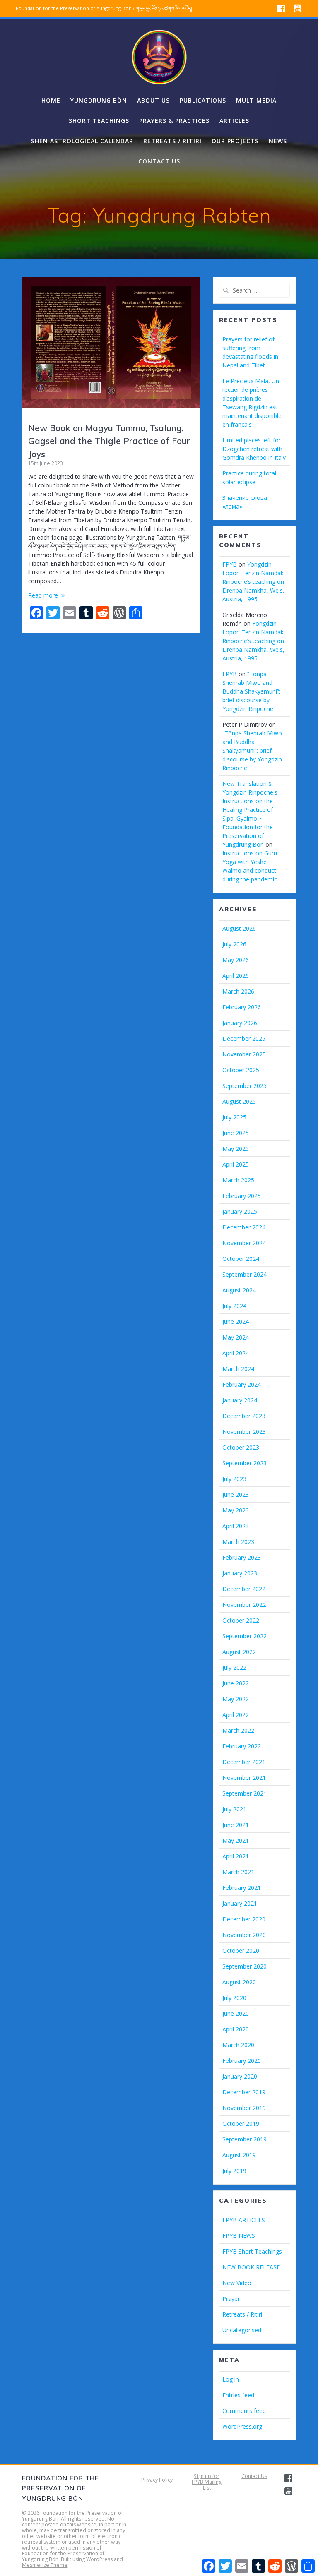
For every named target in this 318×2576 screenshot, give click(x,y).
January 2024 (240, 1400)
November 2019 (244, 2108)
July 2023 (234, 1479)
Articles (234, 121)
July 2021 (234, 1809)
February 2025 (242, 1196)
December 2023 (244, 1416)
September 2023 (245, 1463)
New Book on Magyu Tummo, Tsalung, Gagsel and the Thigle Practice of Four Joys (109, 441)
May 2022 (236, 1699)
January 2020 (240, 2076)
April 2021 (236, 1856)
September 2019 (245, 2139)
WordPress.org (242, 2426)
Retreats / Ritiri (172, 141)
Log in (231, 2379)
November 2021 (244, 1778)
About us (153, 100)
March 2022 (238, 1730)
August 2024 (239, 1290)
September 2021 (245, 1793)
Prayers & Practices (174, 121)
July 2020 (234, 1998)
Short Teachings (99, 121)
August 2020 (239, 1982)
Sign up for (207, 2476)
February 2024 (242, 1384)
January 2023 (240, 1573)
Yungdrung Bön (99, 100)
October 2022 (241, 1620)
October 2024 (241, 1259)
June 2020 (236, 2013)
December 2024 (244, 1227)
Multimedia (256, 100)
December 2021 (244, 1762)
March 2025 (238, 1180)
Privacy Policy (157, 2480)
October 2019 (241, 2123)
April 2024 (236, 1353)
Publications (203, 100)
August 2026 (239, 928)
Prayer (231, 2299)
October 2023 (241, 1447)
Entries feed (238, 2395)
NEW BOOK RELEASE (251, 2267)
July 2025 (234, 1117)
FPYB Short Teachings (252, 2251)
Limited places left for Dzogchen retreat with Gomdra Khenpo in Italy (254, 449)
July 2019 (234, 2171)
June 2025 (236, 1133)
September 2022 (245, 1636)
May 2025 (236, 1149)
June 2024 (236, 1322)
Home (51, 100)
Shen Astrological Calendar (82, 141)
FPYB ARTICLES (244, 2220)
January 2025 (240, 1211)
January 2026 (240, 1023)
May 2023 (236, 1510)
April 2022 (236, 1715)
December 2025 (244, 1038)
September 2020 (245, 1966)
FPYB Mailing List (207, 2485)
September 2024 (245, 1274)
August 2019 (239, 2155)
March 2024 (238, 1369)
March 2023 (238, 1542)
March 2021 (238, 1872)
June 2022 (236, 1683)
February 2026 (242, 1007)
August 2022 (239, 1652)
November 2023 (244, 1432)
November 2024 (244, 1243)
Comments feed (244, 2411)
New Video (237, 2283)
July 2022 (234, 1667)
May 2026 (236, 960)
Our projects (235, 141)
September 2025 (245, 1086)
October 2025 (241, 1070)
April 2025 (236, 1164)
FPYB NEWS (239, 2236)
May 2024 (236, 1337)
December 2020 (244, 1919)
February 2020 (242, 2061)
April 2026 (236, 976)
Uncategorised (242, 2330)
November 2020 (244, 1935)
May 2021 (236, 1840)
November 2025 (244, 1054)
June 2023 (236, 1494)
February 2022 (242, 1746)
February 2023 (242, 1557)
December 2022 (244, 1589)
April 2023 (236, 1526)
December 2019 (244, 2092)
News (278, 141)
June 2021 (236, 1825)
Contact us (159, 161)
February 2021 (242, 1888)
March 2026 (238, 991)
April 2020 (236, 2029)
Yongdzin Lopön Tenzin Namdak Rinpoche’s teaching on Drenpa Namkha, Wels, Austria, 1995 (253, 582)
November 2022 (244, 1605)
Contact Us (254, 2476)
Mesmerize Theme (45, 2565)
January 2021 (240, 1903)
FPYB (230, 564)
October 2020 (241, 1951)
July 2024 (234, 1306)
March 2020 (238, 2045)
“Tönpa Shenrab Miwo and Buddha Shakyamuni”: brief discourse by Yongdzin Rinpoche (251, 691)
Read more (43, 595)
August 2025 (239, 1101)
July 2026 (234, 944)
